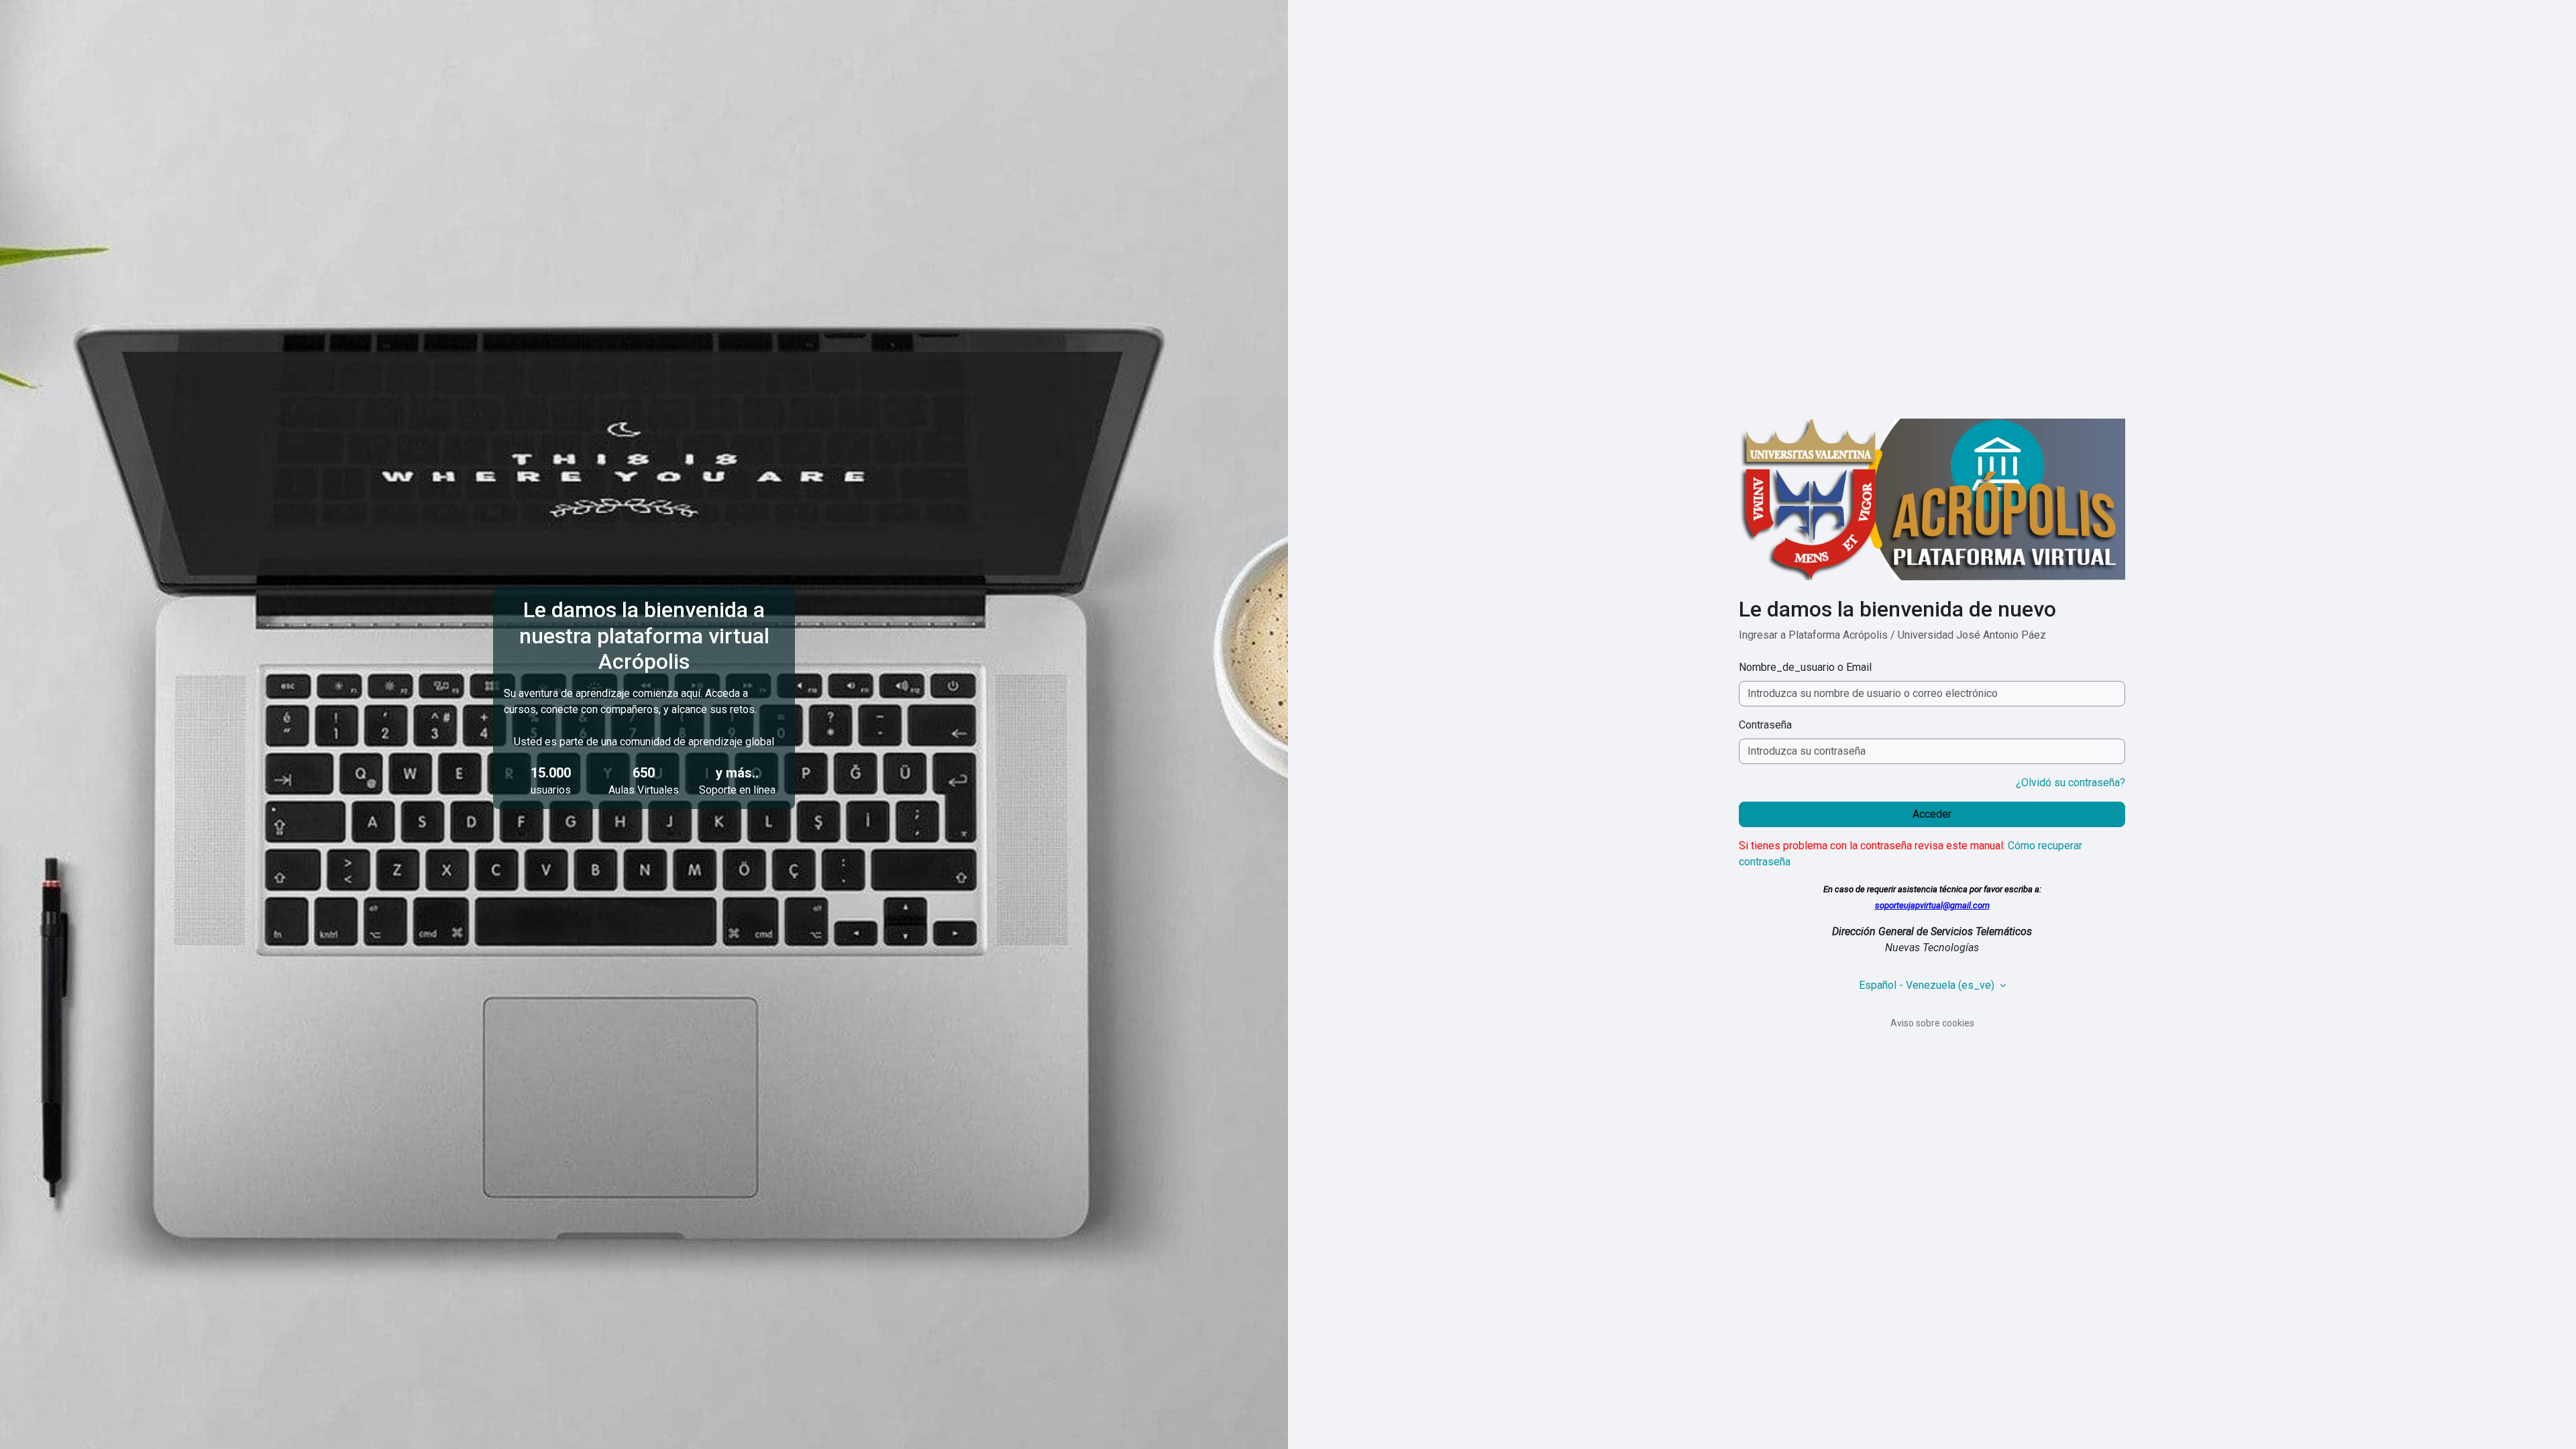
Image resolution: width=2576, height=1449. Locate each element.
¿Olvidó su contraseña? (2071, 783)
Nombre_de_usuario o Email (1805, 667)
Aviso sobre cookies (1932, 1023)
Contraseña (1765, 725)
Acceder (1932, 814)
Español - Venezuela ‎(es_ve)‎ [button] (1928, 985)
